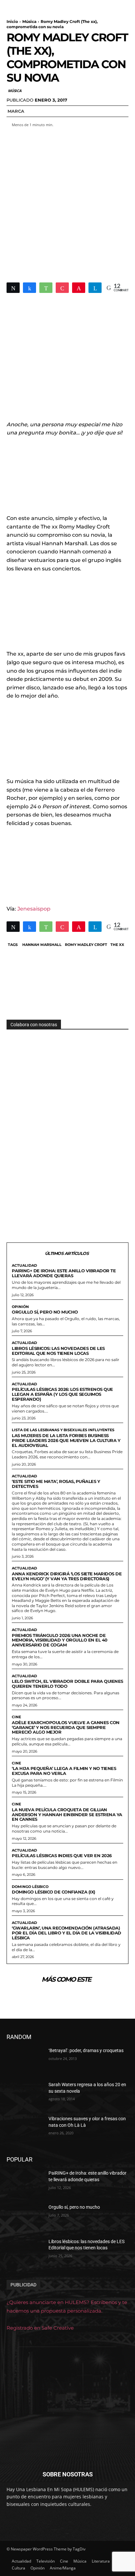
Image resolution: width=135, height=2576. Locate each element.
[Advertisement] (67, 201)
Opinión (20, 1307)
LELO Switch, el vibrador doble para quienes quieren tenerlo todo (67, 1684)
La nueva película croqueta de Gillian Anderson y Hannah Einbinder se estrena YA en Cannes (67, 1815)
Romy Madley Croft (86, 945)
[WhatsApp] (46, 288)
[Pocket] (62, 288)
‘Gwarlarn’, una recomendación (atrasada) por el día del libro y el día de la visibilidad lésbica (67, 1933)
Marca (16, 111)
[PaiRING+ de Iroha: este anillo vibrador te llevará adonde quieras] (25, 2183)
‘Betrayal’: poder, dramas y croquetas (86, 2050)
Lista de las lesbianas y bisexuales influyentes (63, 1430)
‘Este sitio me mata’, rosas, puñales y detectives (56, 1484)
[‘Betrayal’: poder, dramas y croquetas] (25, 2060)
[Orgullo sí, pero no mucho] (25, 2217)
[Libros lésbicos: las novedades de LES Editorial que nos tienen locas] (25, 2251)
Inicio (12, 21)
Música (29, 21)
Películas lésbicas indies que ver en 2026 (62, 1855)
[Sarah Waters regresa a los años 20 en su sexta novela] (25, 2094)
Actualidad (24, 1266)
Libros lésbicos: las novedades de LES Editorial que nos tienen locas (58, 1351)
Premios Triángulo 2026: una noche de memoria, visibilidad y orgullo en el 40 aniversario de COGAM (60, 1640)
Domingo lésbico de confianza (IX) (54, 1892)
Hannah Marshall (42, 945)
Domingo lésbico (30, 1887)
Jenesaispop (34, 909)
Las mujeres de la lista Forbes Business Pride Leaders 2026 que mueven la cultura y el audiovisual (66, 1440)
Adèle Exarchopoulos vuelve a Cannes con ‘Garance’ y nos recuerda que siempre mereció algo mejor (66, 1727)
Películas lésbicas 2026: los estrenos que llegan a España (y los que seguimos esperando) (62, 1394)
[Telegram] (95, 288)
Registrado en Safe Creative (40, 2328)
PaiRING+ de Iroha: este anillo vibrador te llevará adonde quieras (64, 1273)
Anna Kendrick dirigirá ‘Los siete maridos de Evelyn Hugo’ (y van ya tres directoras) (67, 1576)
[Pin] (79, 288)
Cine (16, 1717)
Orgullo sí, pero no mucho (45, 1312)
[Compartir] (29, 288)
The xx (117, 945)
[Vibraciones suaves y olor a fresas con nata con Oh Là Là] (25, 2128)
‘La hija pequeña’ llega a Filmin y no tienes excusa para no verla (64, 1771)
